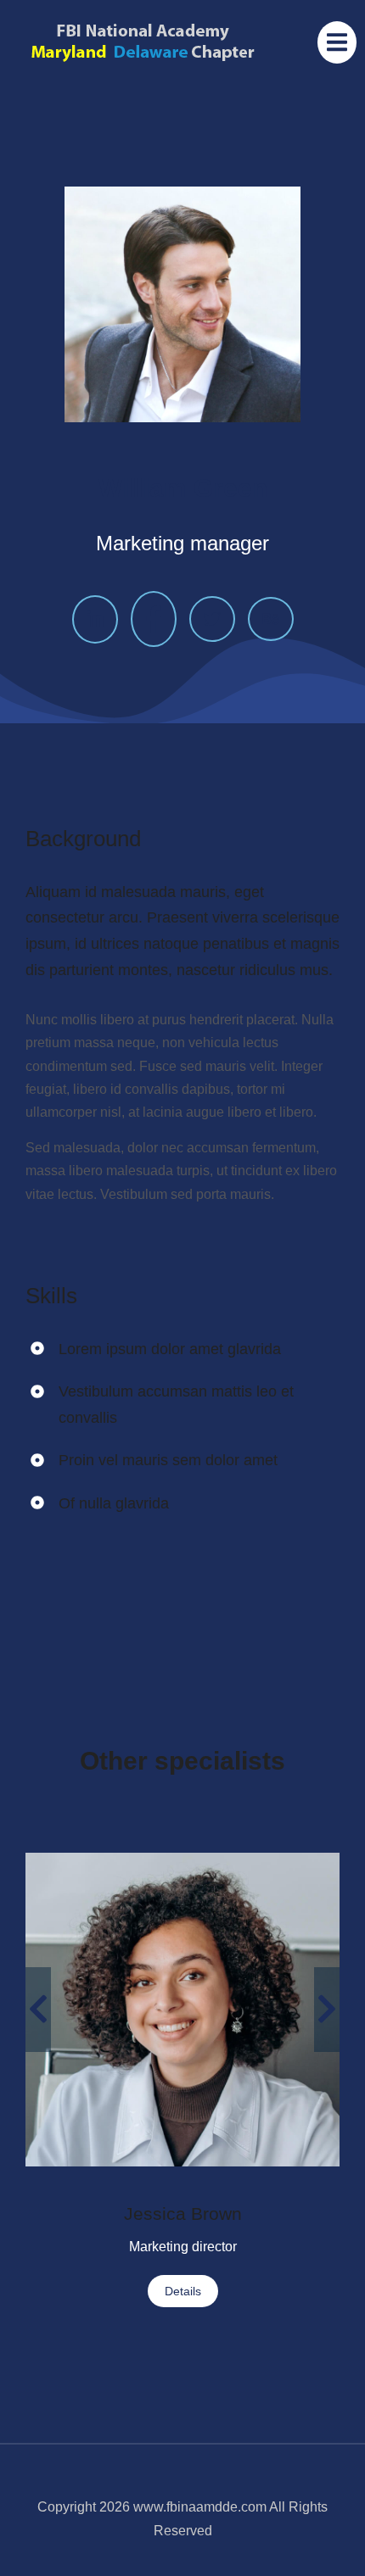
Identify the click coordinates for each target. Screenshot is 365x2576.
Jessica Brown (183, 2214)
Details (183, 2291)
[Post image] (182, 2010)
